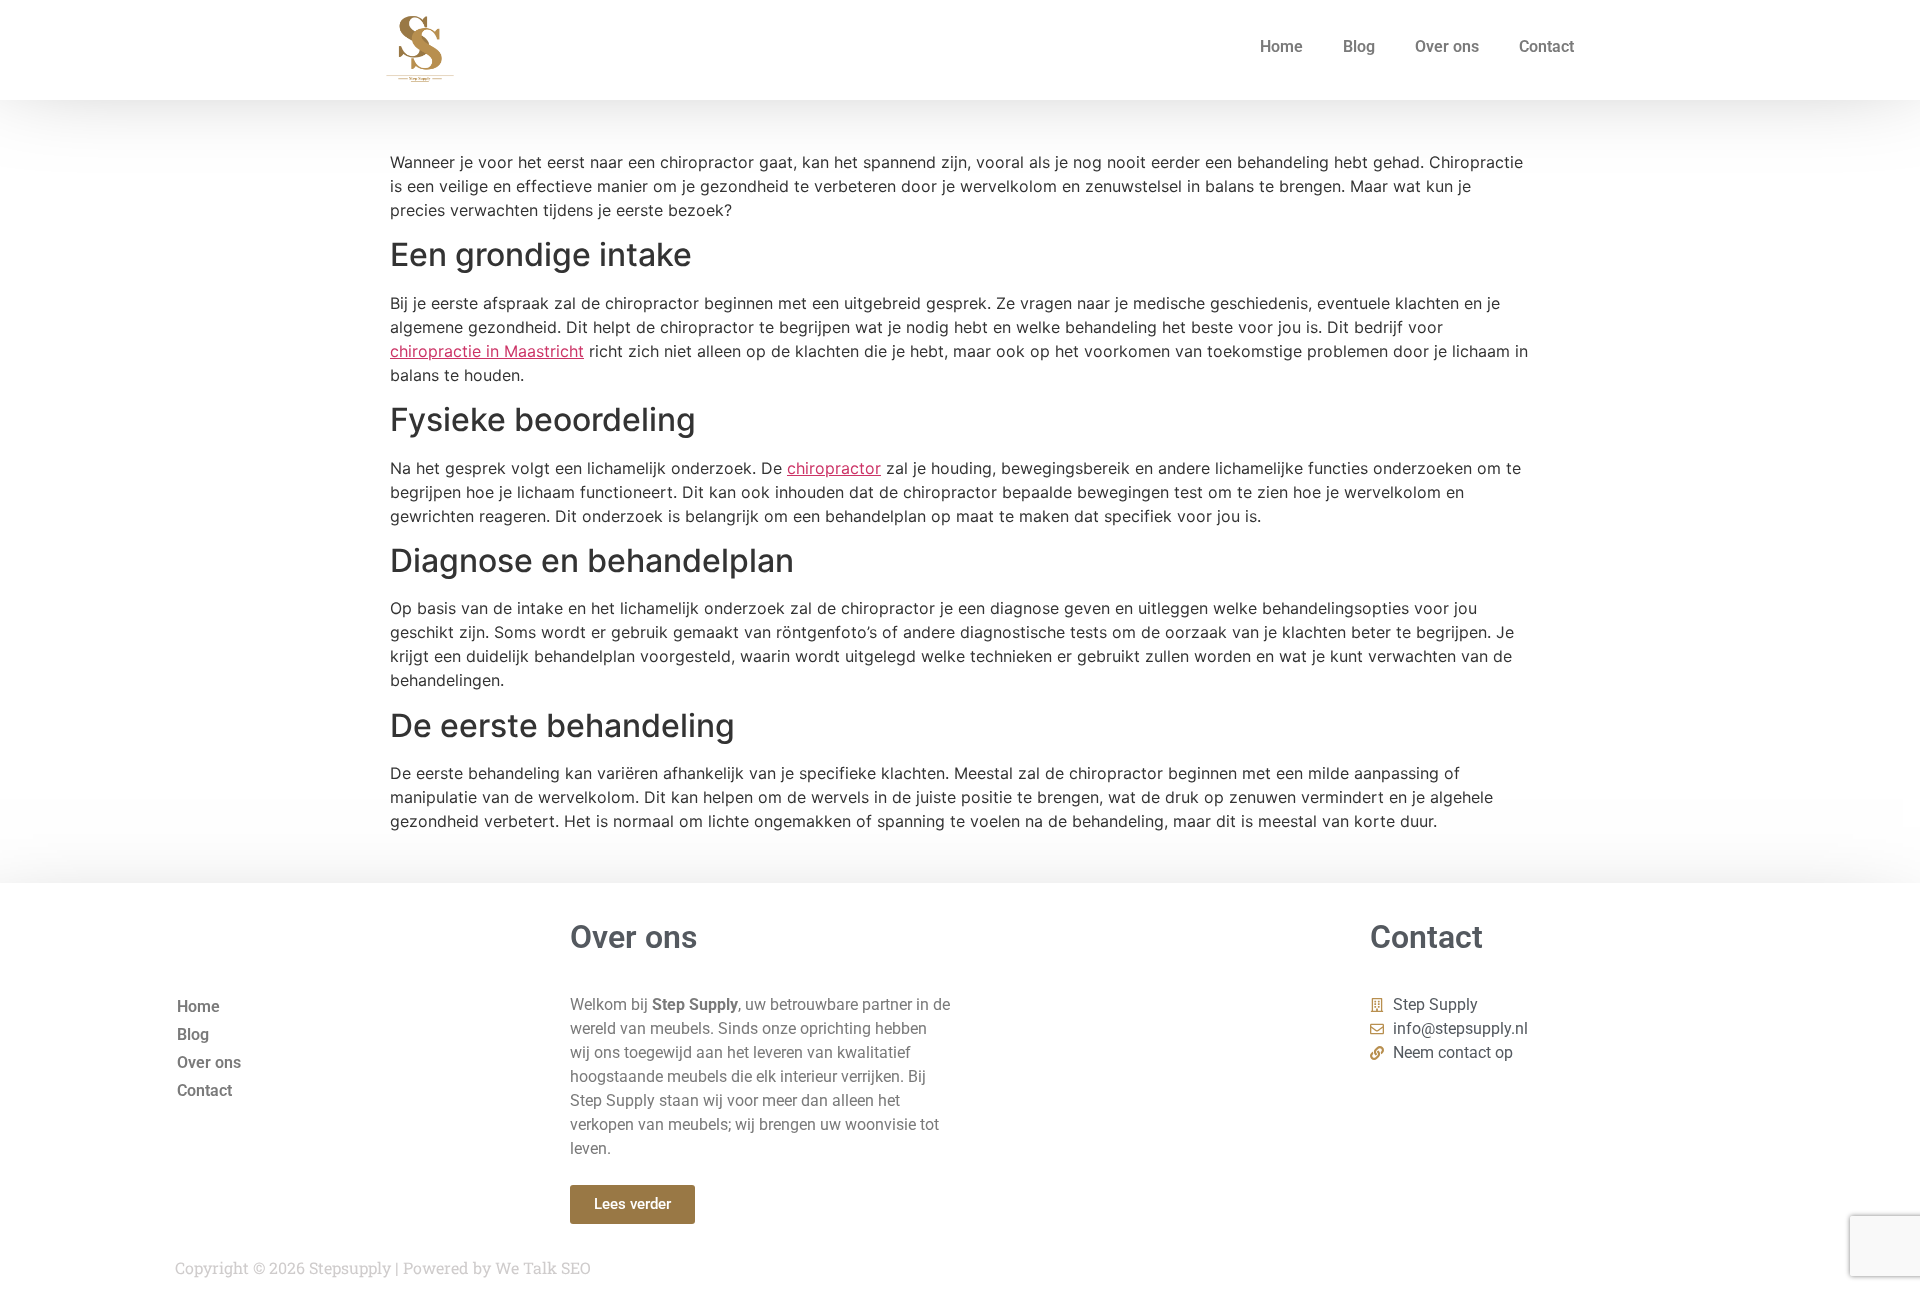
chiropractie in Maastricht (487, 351)
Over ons (1447, 46)
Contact (1546, 46)
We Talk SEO (543, 1267)
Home (1281, 46)
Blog (1359, 46)
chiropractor (834, 468)
